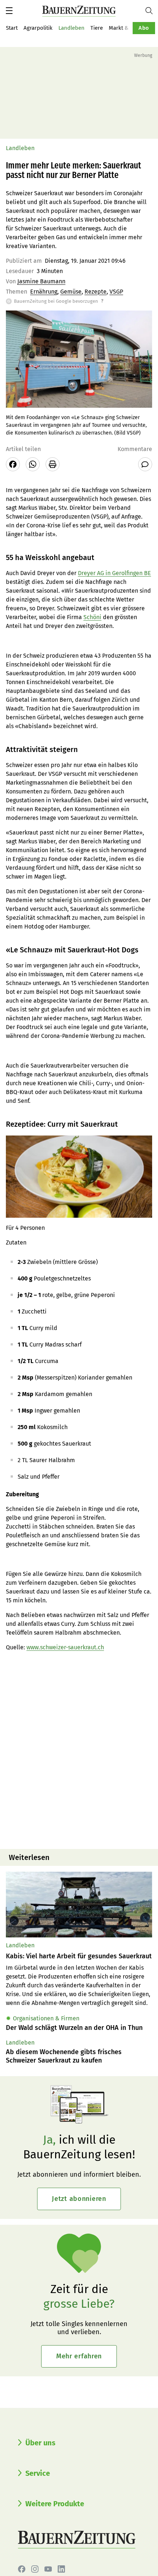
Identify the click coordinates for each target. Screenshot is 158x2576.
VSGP (116, 292)
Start (12, 28)
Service (38, 2473)
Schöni (92, 617)
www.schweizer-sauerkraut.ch (65, 1647)
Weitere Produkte (55, 2504)
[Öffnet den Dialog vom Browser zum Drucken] (53, 464)
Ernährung (44, 292)
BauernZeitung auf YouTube (48, 2569)
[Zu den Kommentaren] (145, 464)
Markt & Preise (127, 28)
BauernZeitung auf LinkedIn (61, 2569)
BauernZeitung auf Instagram (35, 2569)
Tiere (97, 28)
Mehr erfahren (79, 2356)
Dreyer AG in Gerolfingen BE (114, 573)
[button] (9, 11)
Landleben (71, 28)
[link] (79, 1956)
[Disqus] (79, 1750)
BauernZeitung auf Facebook (22, 2569)
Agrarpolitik (38, 28)
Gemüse (71, 292)
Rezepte (96, 292)
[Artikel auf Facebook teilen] (13, 464)
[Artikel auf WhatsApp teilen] (33, 464)
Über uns (40, 2443)
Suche (152, 11)
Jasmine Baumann (41, 281)
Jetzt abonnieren (79, 2199)
